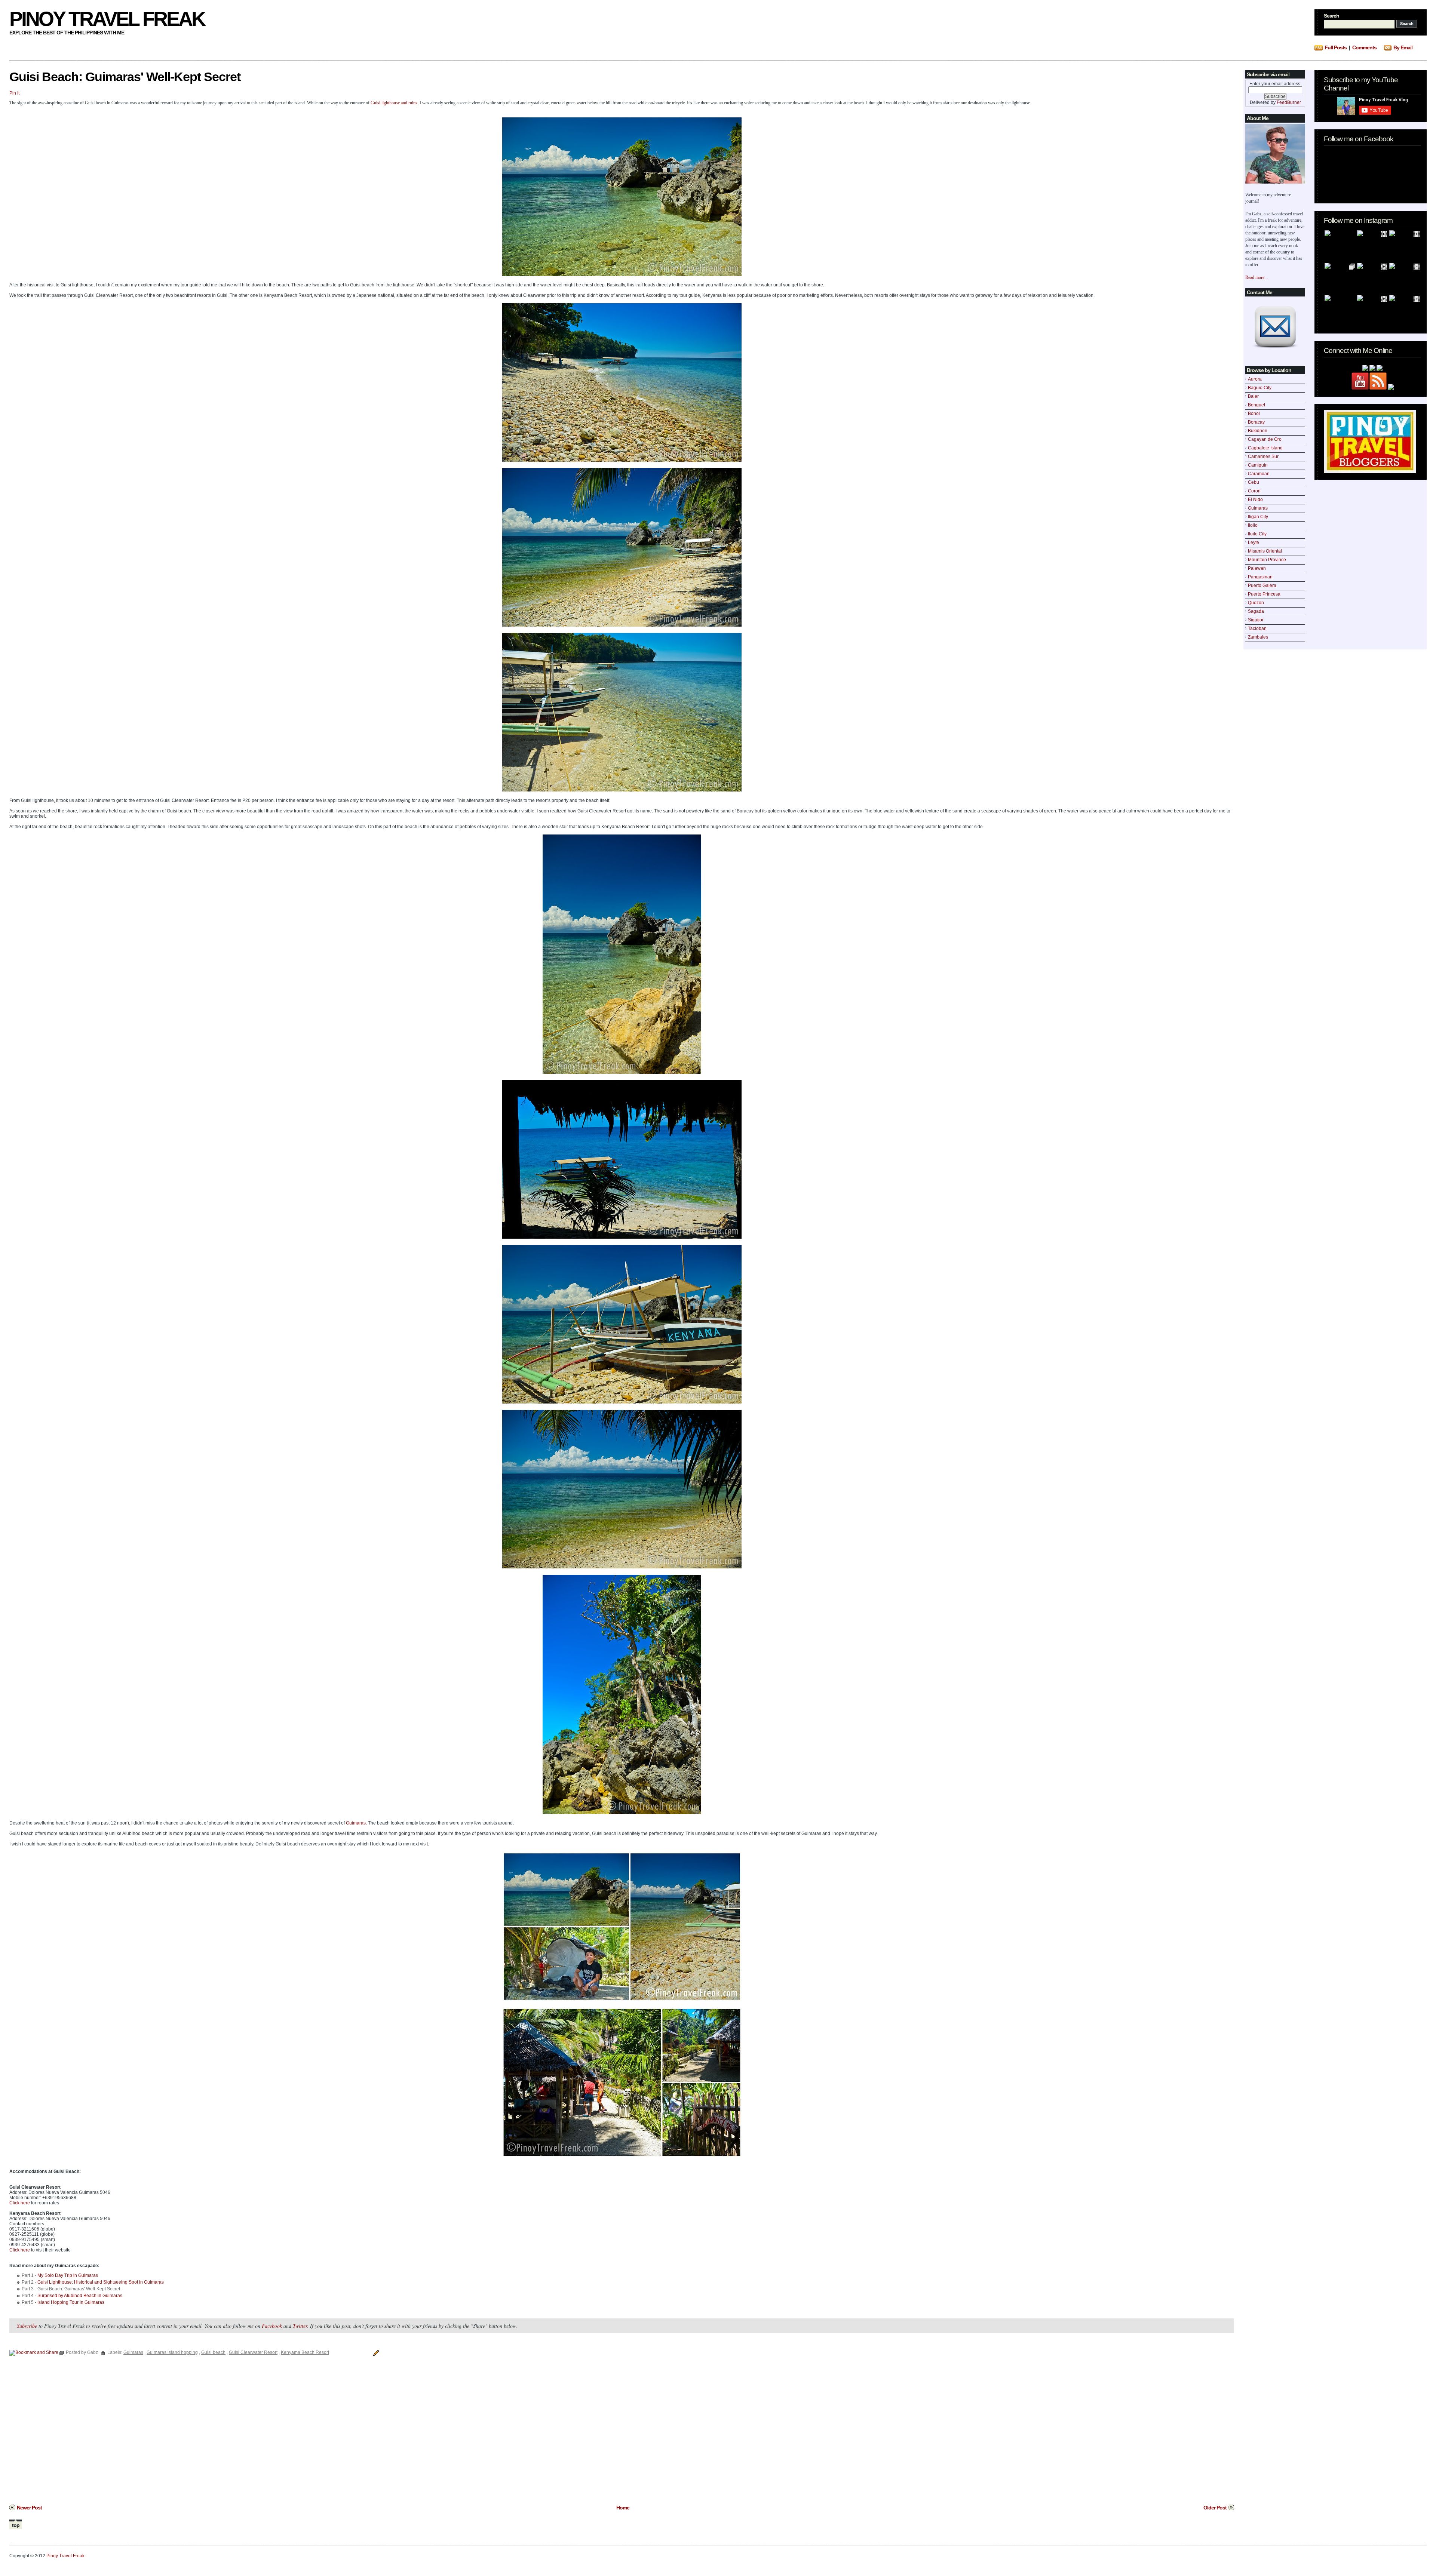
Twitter (300, 2326)
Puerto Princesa (1264, 594)
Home (623, 2508)
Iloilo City (1257, 534)
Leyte (1254, 542)
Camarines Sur (1263, 457)
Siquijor (1256, 620)
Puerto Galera (1262, 585)
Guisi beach (213, 2352)
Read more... (1256, 277)
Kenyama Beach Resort (305, 2352)
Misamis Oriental (1265, 551)
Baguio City (1260, 388)
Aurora (1255, 379)
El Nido (1255, 499)
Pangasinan (1260, 577)
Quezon (1256, 603)
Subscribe (27, 2326)
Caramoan (1259, 474)
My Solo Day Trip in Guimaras (68, 2275)
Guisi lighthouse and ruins (394, 103)
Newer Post (29, 2508)
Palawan (1257, 568)
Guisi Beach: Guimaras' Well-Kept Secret (125, 77)
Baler (1253, 396)
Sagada (1256, 611)
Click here (20, 2203)
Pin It (14, 93)
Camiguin (1258, 465)
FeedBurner (1289, 102)
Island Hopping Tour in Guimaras (71, 2302)
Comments (1364, 47)
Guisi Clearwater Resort (253, 2352)
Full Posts (1336, 47)
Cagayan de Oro (1265, 439)
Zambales (1258, 637)
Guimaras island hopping (172, 2352)
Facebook (272, 2326)
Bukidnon (1258, 431)
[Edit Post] (375, 2352)
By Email (1403, 47)
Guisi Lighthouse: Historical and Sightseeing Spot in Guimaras (101, 2282)
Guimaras (1258, 508)
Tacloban (1257, 628)
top (16, 2525)
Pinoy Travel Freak (107, 19)
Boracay (1256, 422)
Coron (1254, 491)
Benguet (1256, 405)
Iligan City (1258, 517)
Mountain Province (1267, 560)
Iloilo (1253, 525)
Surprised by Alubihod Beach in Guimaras (80, 2296)
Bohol (1254, 414)
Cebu (1254, 482)
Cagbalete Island (1265, 448)
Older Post (1215, 2508)
